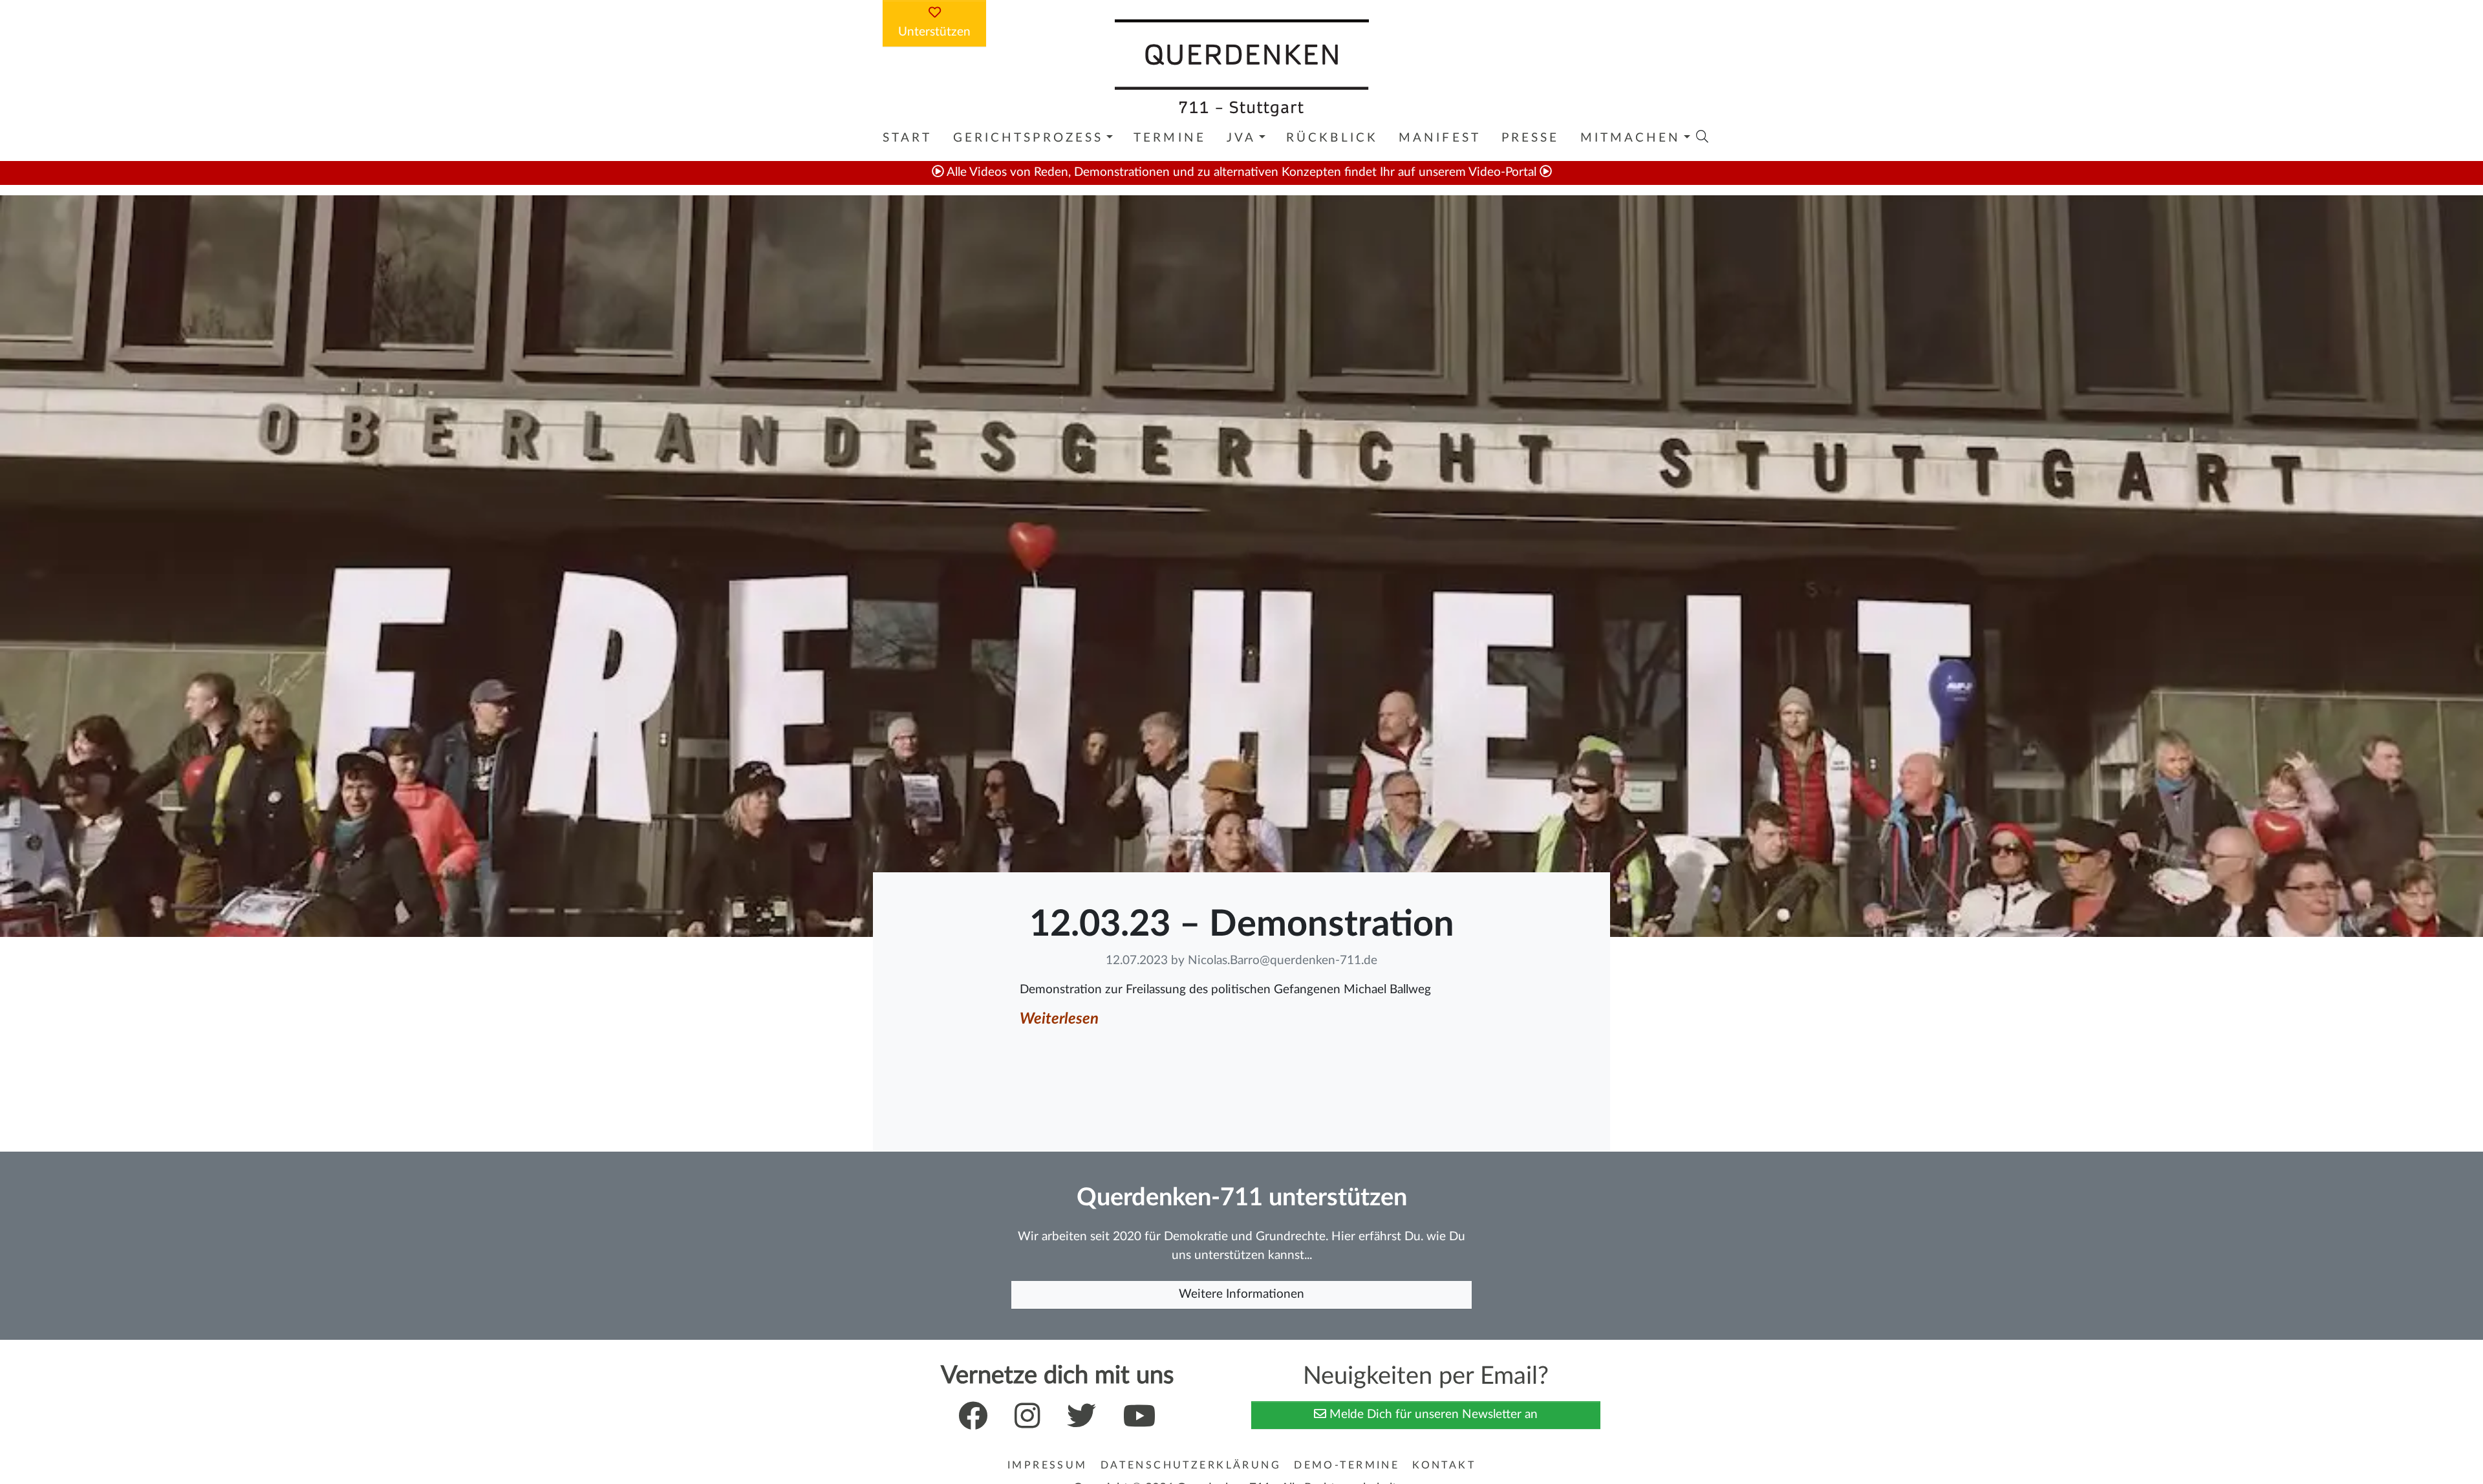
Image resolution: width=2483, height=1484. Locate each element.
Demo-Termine (1347, 1465)
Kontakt (1444, 1465)
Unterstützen (934, 32)
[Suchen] (1702, 136)
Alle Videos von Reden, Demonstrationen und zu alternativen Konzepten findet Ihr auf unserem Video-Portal (1242, 172)
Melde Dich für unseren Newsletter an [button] (1432, 1414)
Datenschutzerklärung (1191, 1465)
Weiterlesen (1059, 1019)
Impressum (1048, 1465)
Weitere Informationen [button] (1241, 1294)
